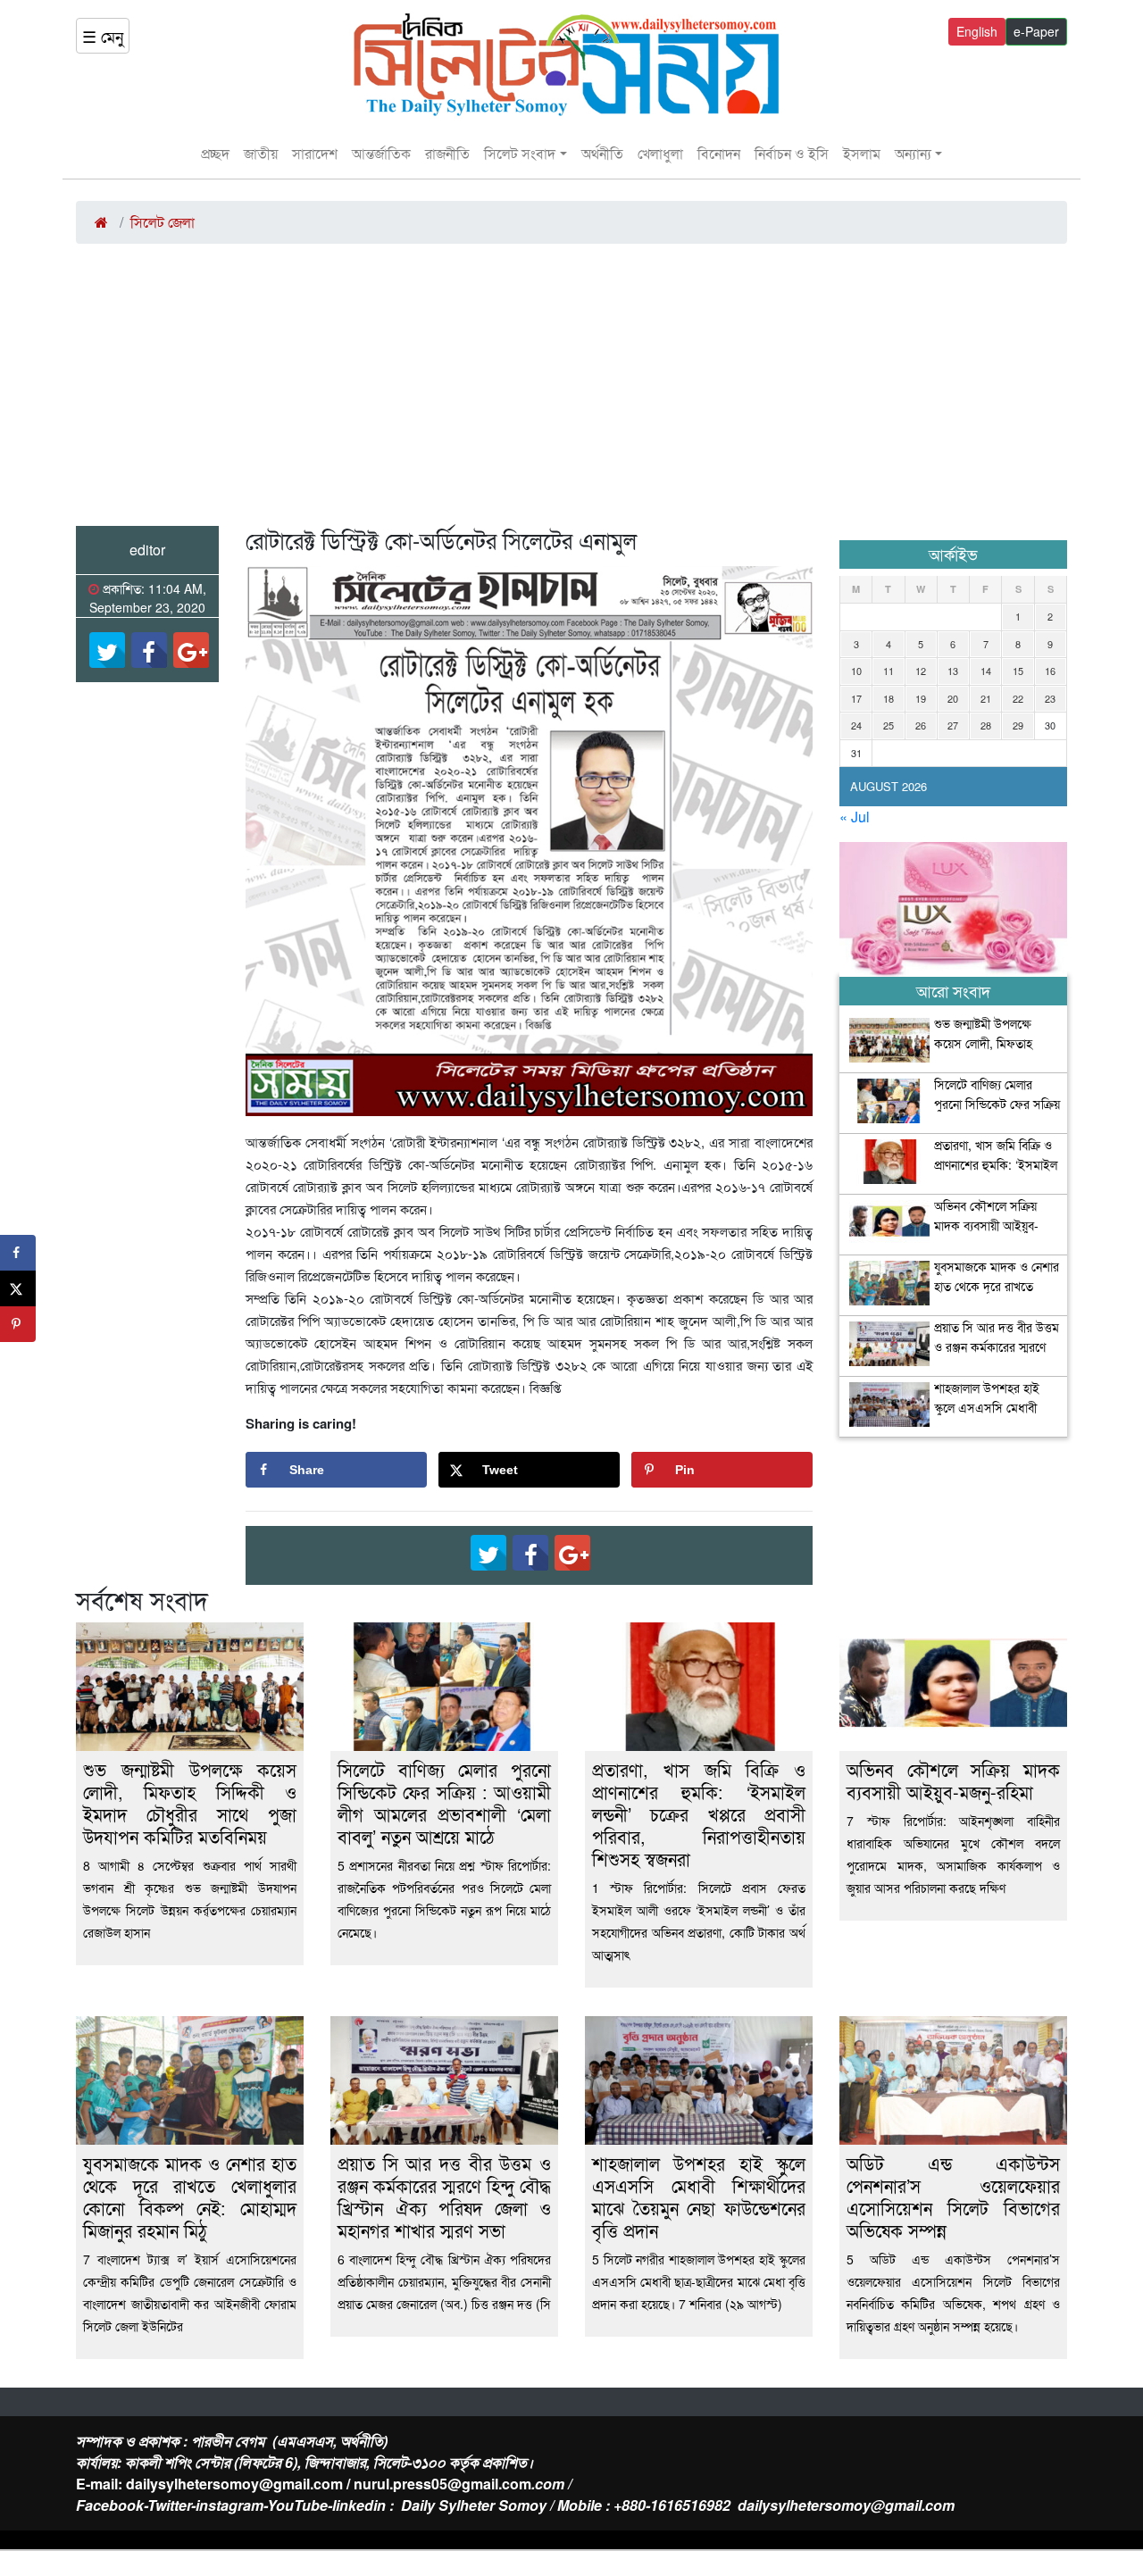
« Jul (855, 817)
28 (986, 725)
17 (856, 698)
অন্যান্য (913, 153)
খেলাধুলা (660, 153)
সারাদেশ (315, 153)
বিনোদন (719, 153)
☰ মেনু (103, 36)
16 (1050, 671)
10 (856, 671)
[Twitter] (107, 650)
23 (1050, 698)
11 (889, 671)
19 (921, 698)
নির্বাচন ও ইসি (792, 153)
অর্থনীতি (602, 153)
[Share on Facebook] (18, 1253)
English (977, 31)
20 (953, 698)
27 (953, 725)
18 (889, 698)
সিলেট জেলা (163, 222)
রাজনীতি (447, 153)
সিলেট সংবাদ (520, 153)
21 (986, 698)
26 (921, 725)
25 (889, 725)
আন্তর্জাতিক (381, 153)
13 (953, 671)
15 (1018, 671)
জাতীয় (261, 153)
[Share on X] (18, 1288)
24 (856, 725)
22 (1018, 698)
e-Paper (1036, 31)
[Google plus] (191, 650)
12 (921, 671)
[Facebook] (149, 650)
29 (1018, 725)
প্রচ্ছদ (215, 153)
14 (986, 671)
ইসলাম (862, 153)
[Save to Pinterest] (18, 1324)
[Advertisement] (571, 392)
